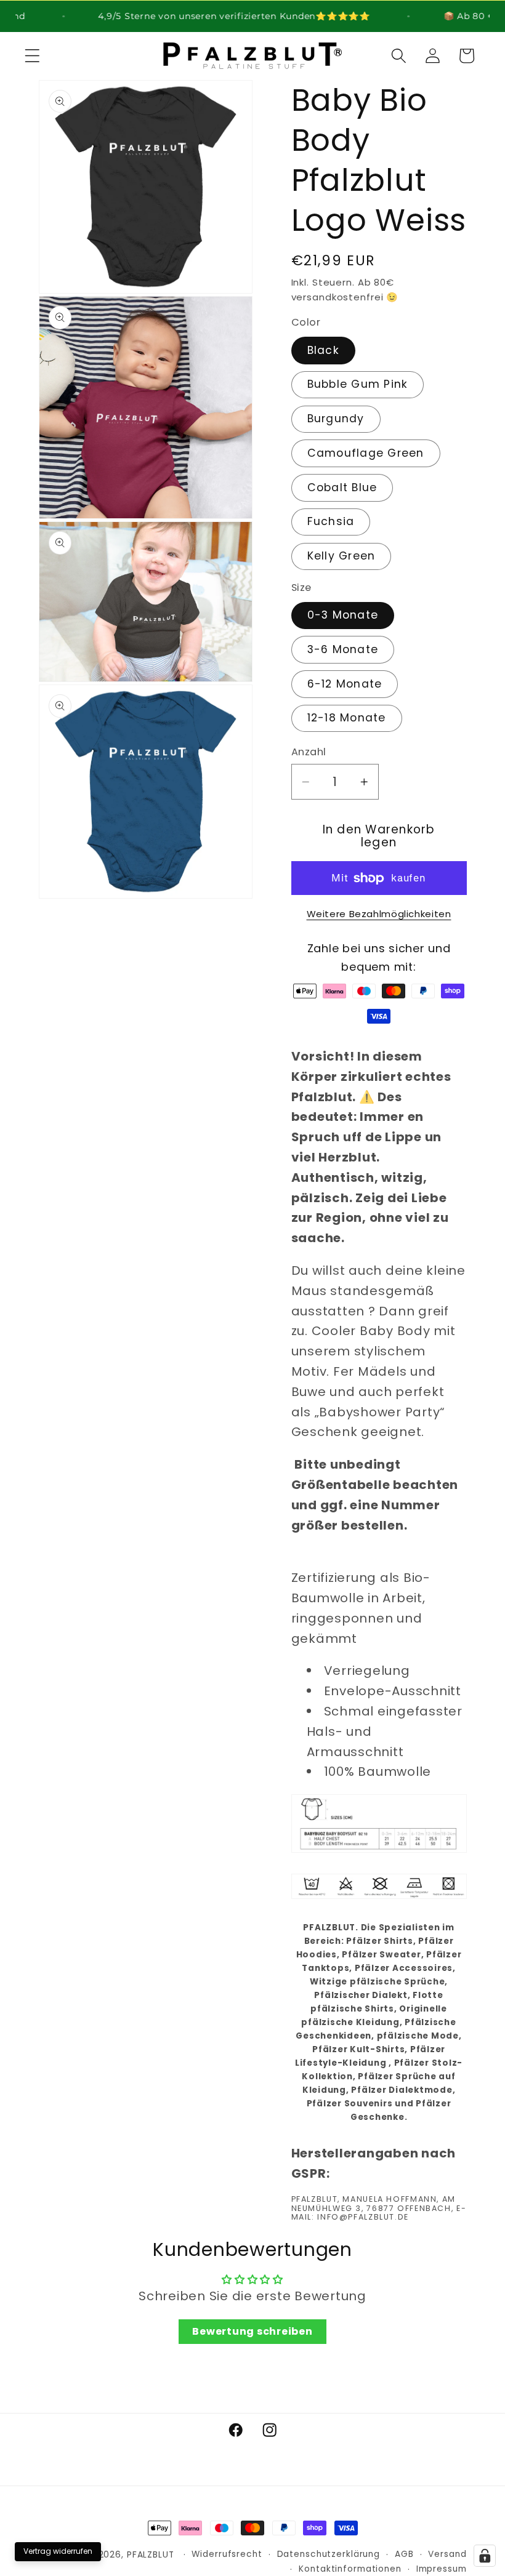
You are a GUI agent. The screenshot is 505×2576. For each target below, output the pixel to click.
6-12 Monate (345, 684)
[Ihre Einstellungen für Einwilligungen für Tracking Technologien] (485, 2556)
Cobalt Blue (342, 488)
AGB (404, 2554)
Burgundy (336, 419)
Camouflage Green (366, 453)
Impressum (442, 2569)
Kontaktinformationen (350, 2569)
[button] (32, 56)
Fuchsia (331, 521)
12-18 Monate (347, 718)
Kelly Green (341, 556)
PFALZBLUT (151, 2555)
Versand (447, 2554)
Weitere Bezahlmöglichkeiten (379, 914)
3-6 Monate (343, 649)
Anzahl (309, 752)
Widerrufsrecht (227, 2554)
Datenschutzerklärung (329, 2554)
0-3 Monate (343, 615)
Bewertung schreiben (252, 2331)
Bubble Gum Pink (358, 384)
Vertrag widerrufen (58, 2551)
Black (323, 350)
